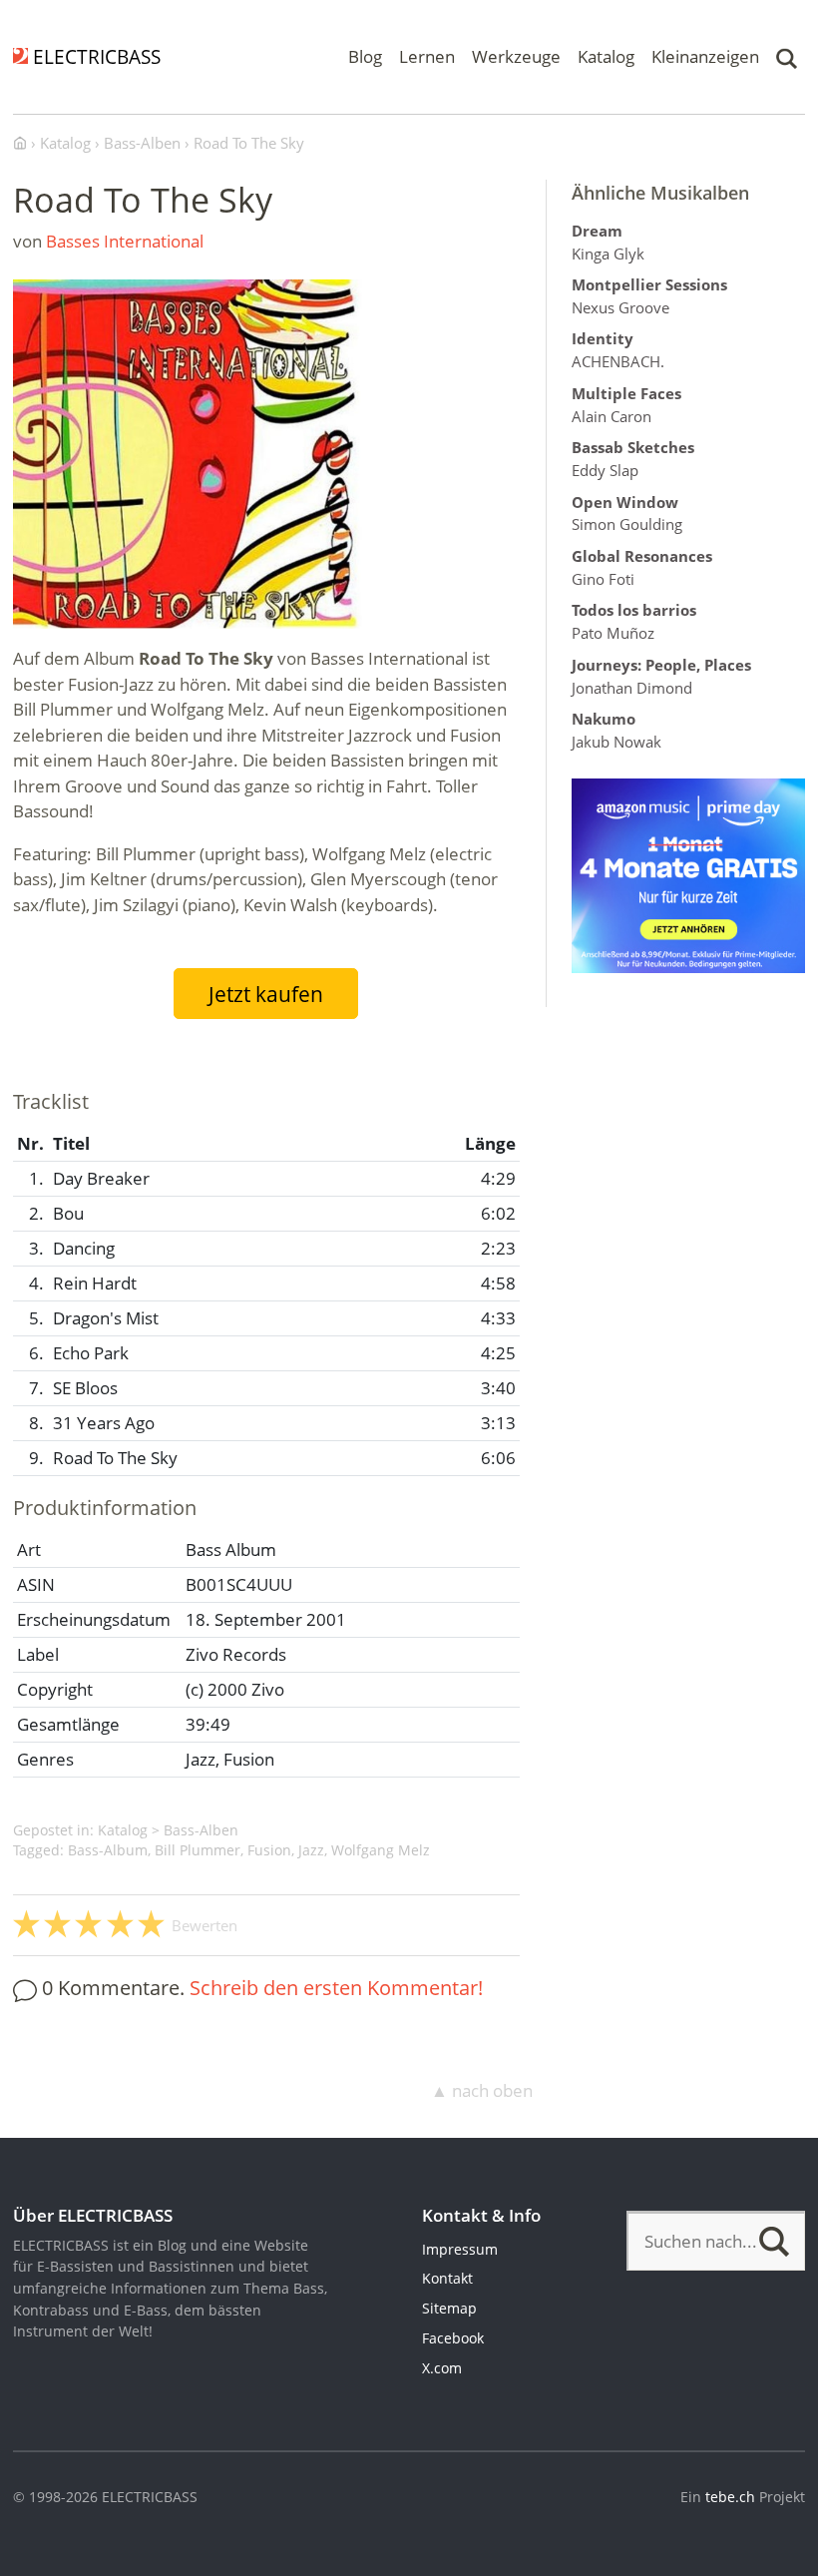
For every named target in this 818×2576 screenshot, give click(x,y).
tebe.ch (730, 2497)
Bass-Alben (201, 1830)
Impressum (460, 2249)
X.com (442, 2368)
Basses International (125, 241)
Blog (365, 56)
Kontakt (447, 2278)
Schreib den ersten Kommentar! (336, 1987)
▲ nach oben (482, 2090)
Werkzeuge (516, 56)
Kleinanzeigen (705, 56)
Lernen (427, 56)
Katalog (606, 56)
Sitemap (449, 2308)
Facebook (453, 2338)
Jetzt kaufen (266, 994)
